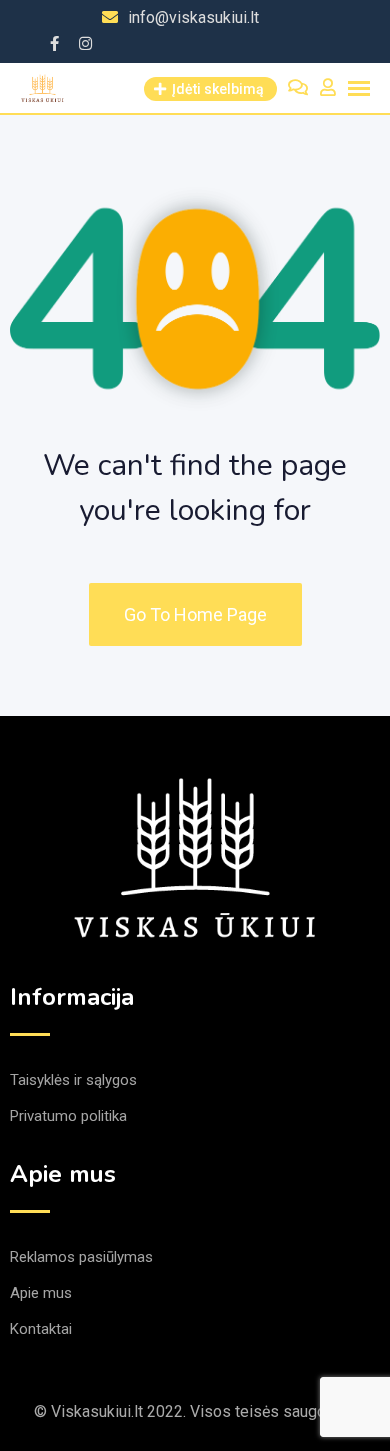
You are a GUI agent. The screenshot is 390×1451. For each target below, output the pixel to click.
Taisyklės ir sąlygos (73, 1080)
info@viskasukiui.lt (193, 17)
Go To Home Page (195, 614)
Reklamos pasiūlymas (81, 1257)
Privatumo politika (68, 1116)
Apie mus (41, 1293)
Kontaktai (41, 1329)
